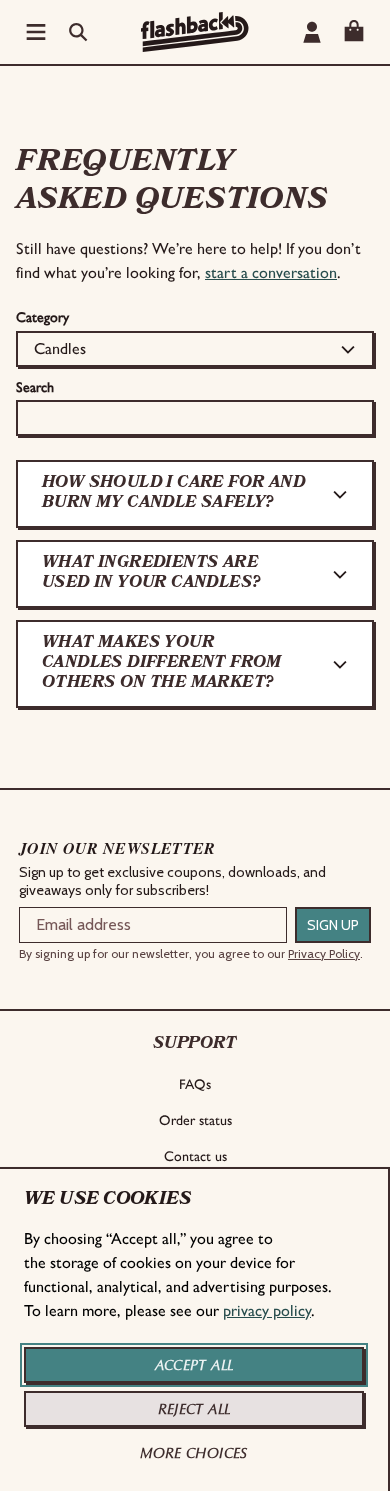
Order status (195, 1120)
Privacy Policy (324, 953)
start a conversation (271, 272)
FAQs (195, 1084)
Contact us (195, 1156)
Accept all (194, 1365)
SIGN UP (333, 925)
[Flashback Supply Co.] (195, 32)
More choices (193, 1453)
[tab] (195, 494)
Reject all (194, 1409)
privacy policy (267, 1310)
